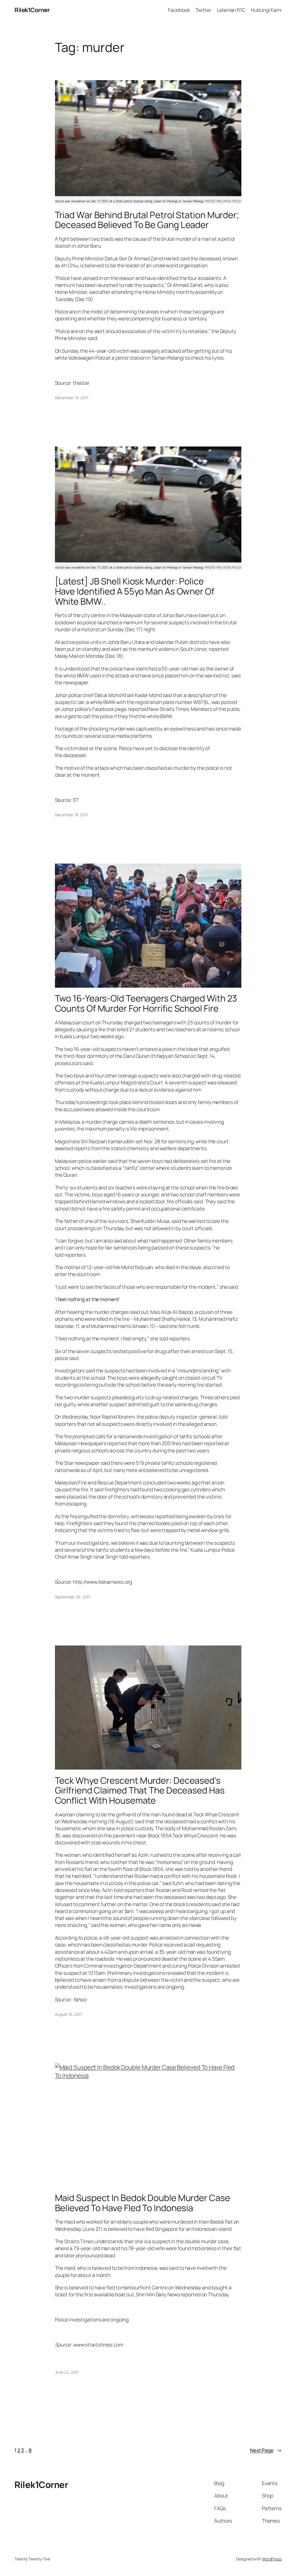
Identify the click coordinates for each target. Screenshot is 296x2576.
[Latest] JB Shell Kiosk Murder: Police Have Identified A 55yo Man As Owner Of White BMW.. (135, 591)
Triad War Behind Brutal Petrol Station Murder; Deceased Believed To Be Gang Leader (147, 220)
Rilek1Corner (32, 10)
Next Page (266, 2450)
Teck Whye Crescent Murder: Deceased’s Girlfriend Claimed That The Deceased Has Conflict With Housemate (140, 1790)
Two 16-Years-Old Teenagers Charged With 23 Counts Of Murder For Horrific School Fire (146, 1003)
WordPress (272, 2559)
